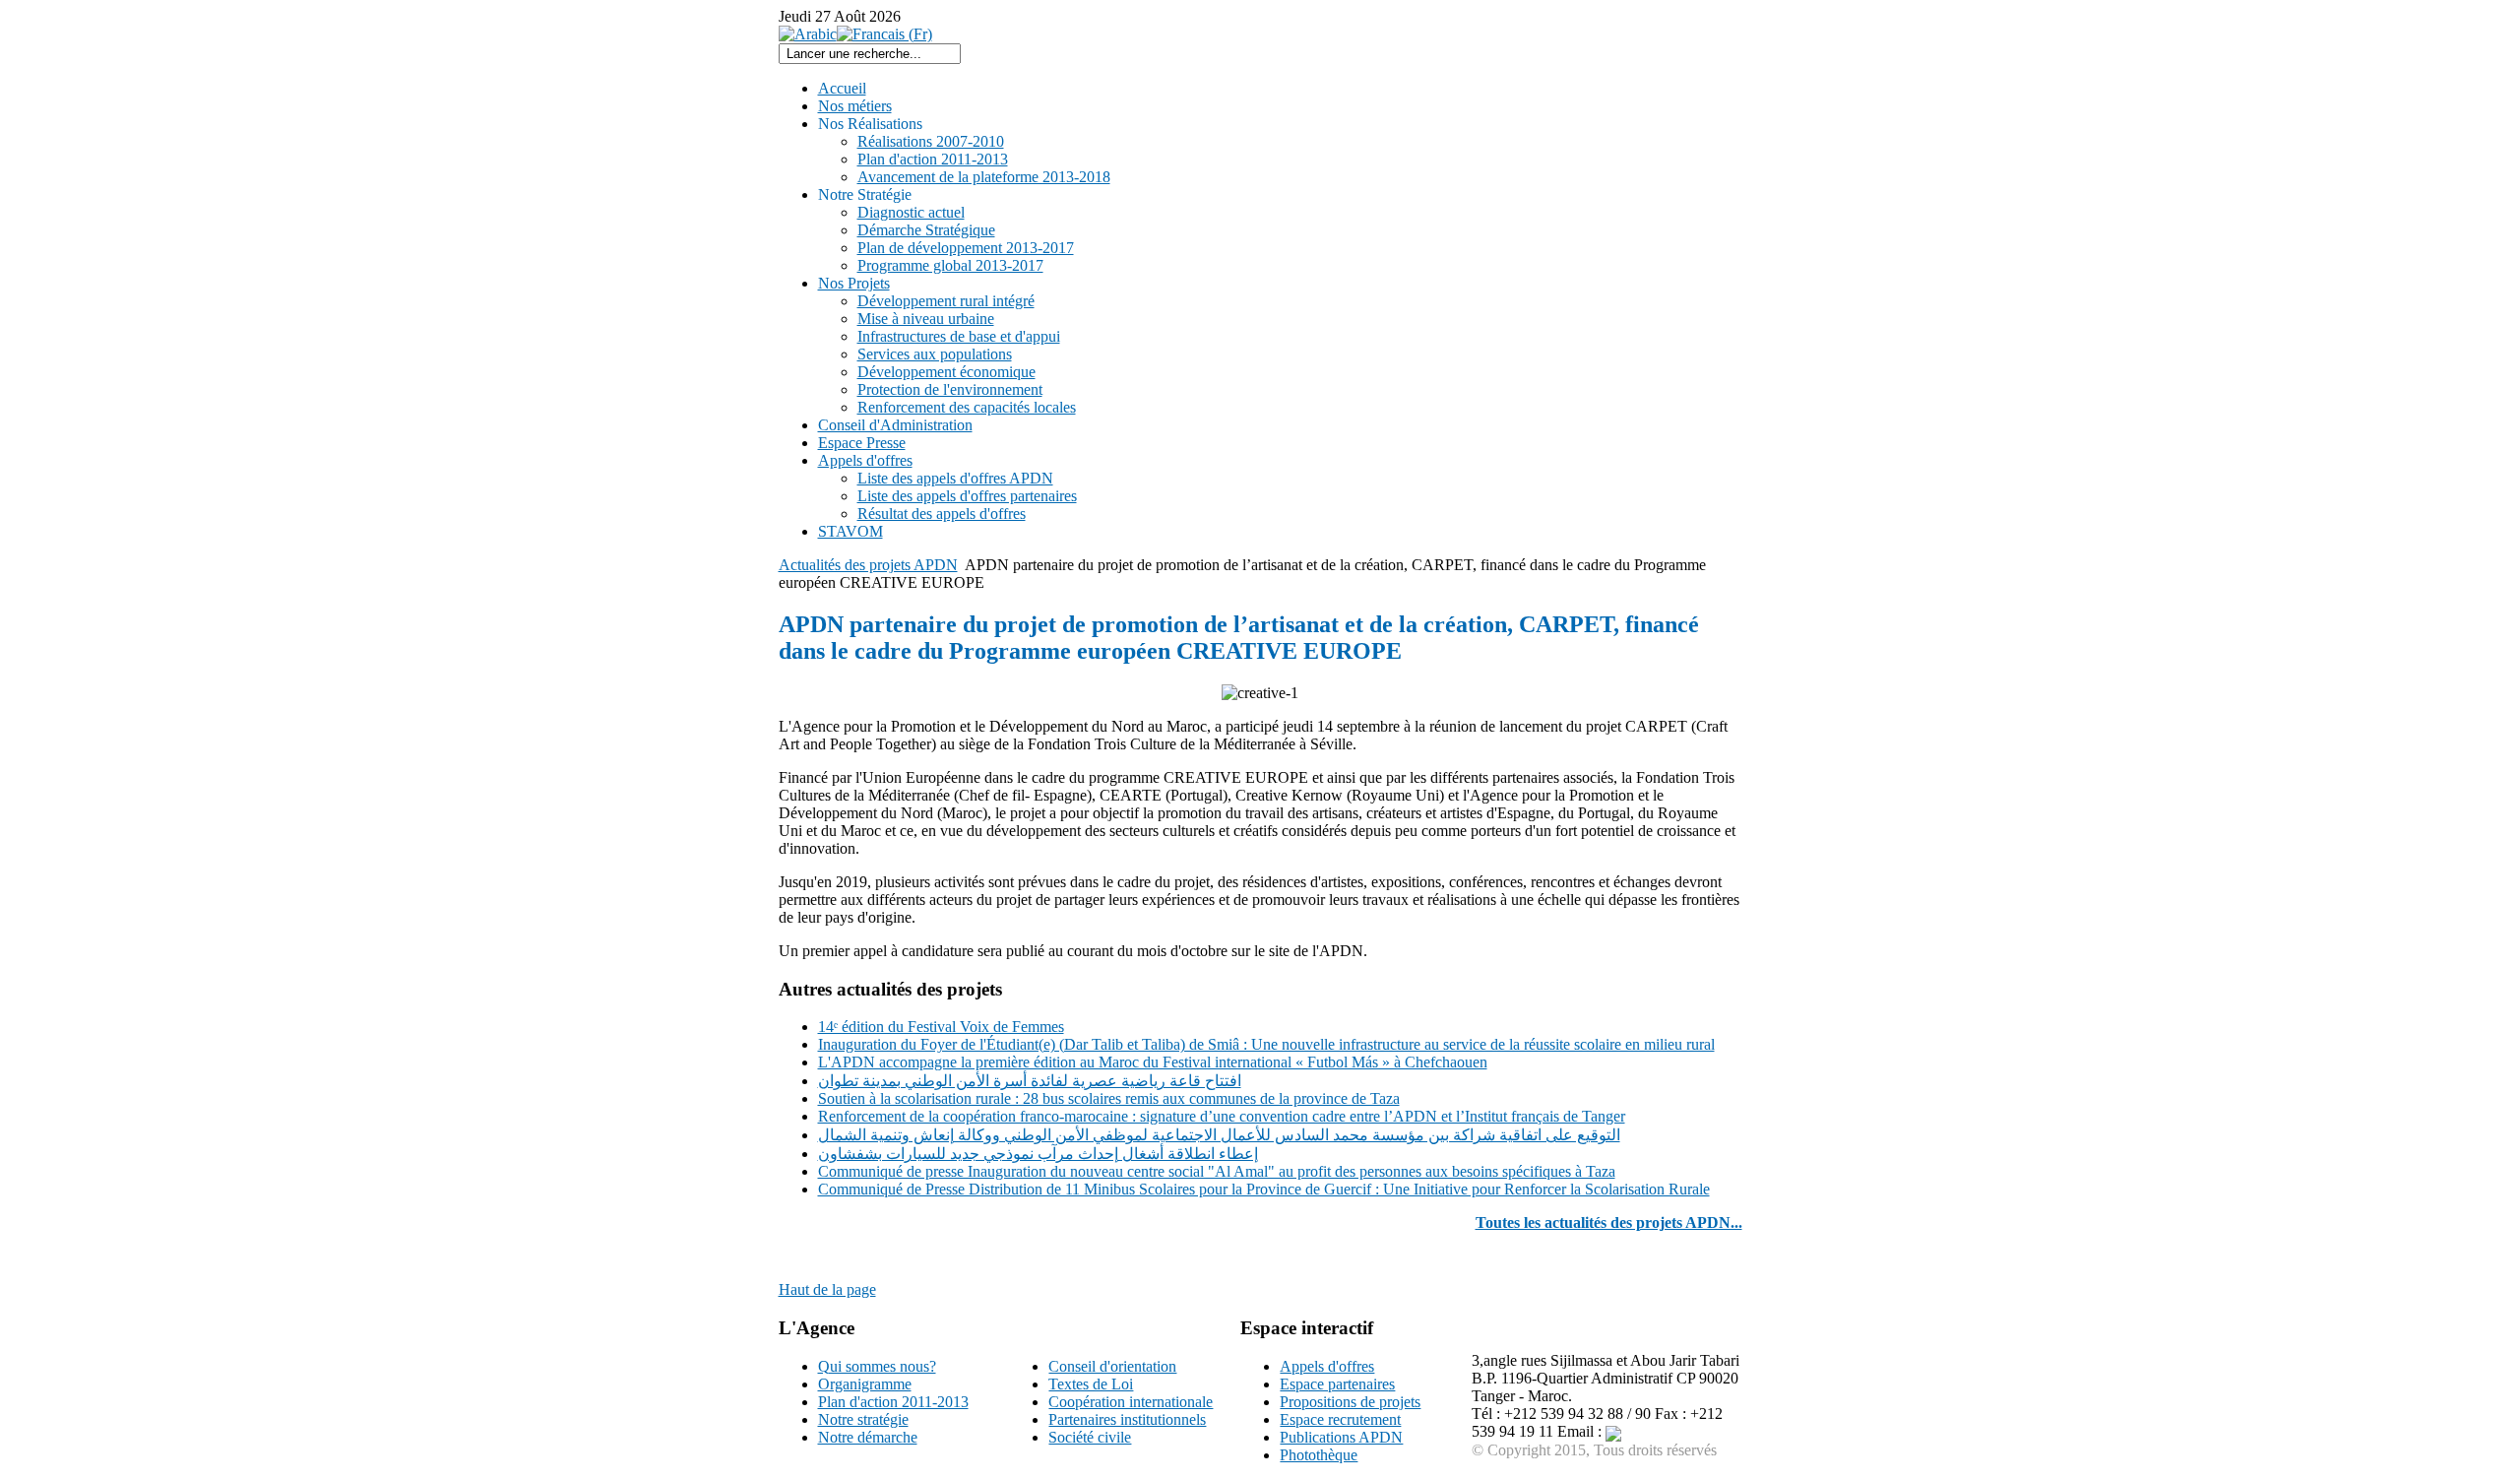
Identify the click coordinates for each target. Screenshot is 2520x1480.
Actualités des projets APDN (868, 565)
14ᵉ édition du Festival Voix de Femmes (941, 1027)
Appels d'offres (1327, 1366)
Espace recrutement (1340, 1419)
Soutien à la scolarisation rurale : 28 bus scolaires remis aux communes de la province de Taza (1109, 1098)
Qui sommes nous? (877, 1366)
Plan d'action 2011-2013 (893, 1402)
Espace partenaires (1337, 1384)
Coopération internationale (1131, 1402)
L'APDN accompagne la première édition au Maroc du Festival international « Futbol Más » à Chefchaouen (1153, 1062)
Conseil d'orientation (1112, 1366)
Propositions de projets (1350, 1402)
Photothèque (1319, 1455)
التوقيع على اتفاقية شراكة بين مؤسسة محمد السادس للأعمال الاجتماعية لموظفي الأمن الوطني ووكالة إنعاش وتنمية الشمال (1219, 1135)
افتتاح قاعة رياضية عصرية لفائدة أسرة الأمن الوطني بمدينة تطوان (1030, 1081)
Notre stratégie (863, 1419)
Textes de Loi (1091, 1384)
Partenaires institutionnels (1127, 1419)
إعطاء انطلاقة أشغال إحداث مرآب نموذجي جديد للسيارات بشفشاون (1038, 1154)
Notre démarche (868, 1437)
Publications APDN (1341, 1437)
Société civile (1090, 1437)
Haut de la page (827, 1289)
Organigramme (865, 1384)
